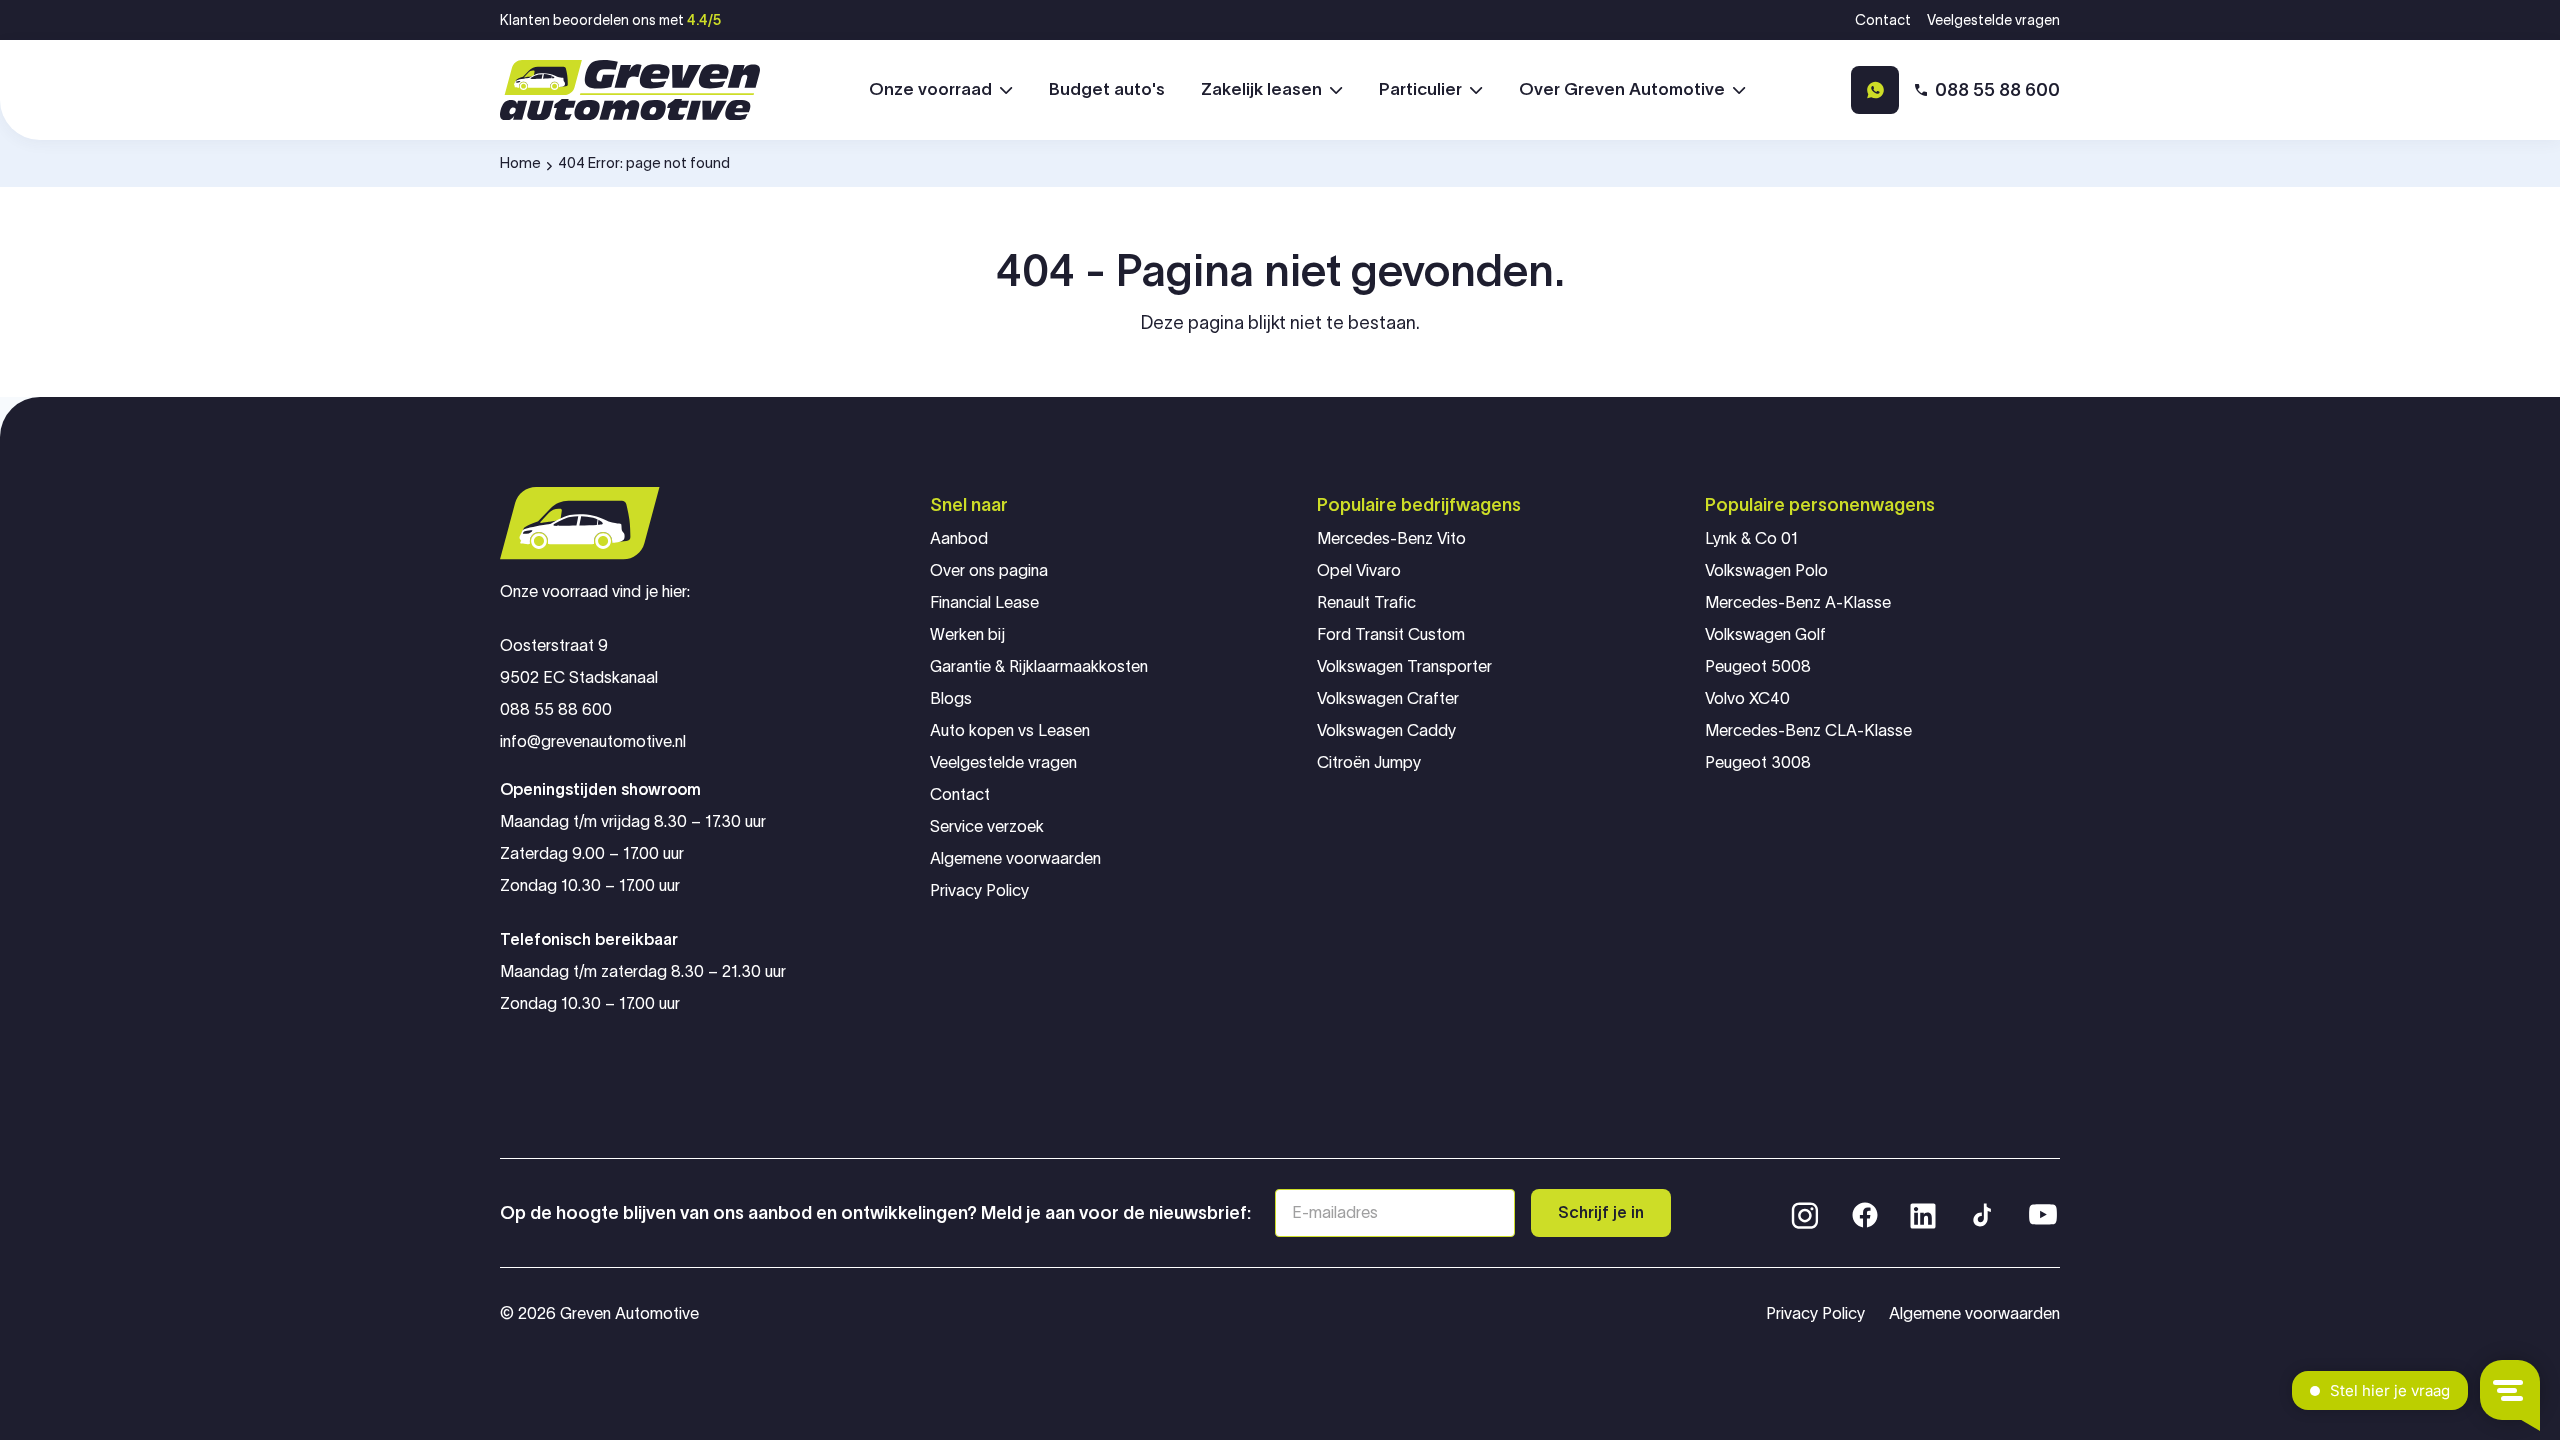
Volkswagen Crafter (1388, 698)
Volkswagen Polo (1766, 570)
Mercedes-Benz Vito (1391, 538)
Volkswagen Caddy (1386, 730)
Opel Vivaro (1359, 570)
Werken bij (967, 634)
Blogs (951, 698)
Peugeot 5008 (1758, 666)
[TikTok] (1981, 1213)
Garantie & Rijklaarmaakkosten (1039, 666)
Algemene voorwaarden (1015, 858)
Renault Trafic (1366, 602)
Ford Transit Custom (1391, 634)
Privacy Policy (979, 890)
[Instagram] (1805, 1213)
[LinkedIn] (1923, 1213)
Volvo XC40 (1747, 698)
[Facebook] (1865, 1213)
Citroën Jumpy (1369, 762)
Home (520, 162)
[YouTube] (2043, 1213)
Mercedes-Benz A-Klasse (1798, 602)
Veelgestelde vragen (1993, 20)
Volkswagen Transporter (1404, 666)
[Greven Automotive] (630, 90)
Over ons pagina (989, 570)
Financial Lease (984, 602)
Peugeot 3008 (1758, 762)
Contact (1883, 20)
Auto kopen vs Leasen (1010, 730)
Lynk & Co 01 (1751, 538)
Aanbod (959, 538)
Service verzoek (987, 826)
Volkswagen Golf (1765, 634)
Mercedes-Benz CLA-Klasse (1808, 730)
